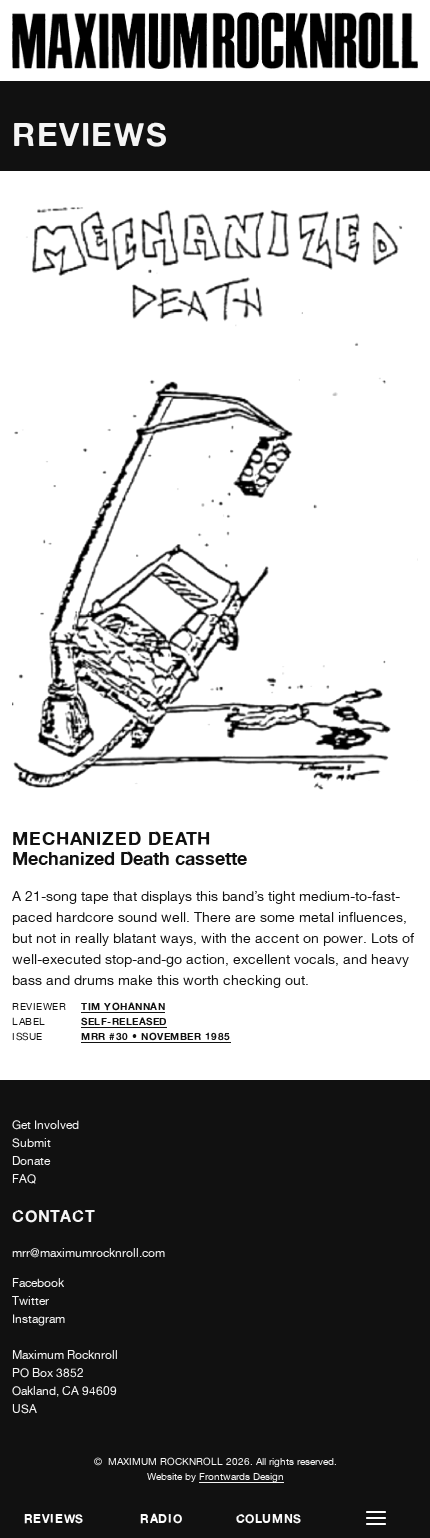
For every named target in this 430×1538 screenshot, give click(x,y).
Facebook (38, 1283)
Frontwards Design (241, 1476)
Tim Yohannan (123, 1006)
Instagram (38, 1319)
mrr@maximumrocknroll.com (88, 1253)
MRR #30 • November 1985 (156, 1036)
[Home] (215, 63)
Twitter (30, 1301)
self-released (124, 1021)
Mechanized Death (111, 838)
